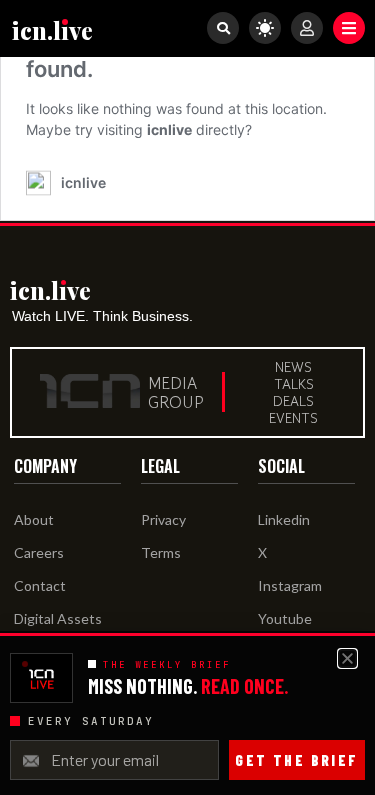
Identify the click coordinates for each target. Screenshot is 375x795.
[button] (349, 28)
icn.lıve (52, 30)
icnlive (169, 129)
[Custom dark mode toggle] (265, 28)
